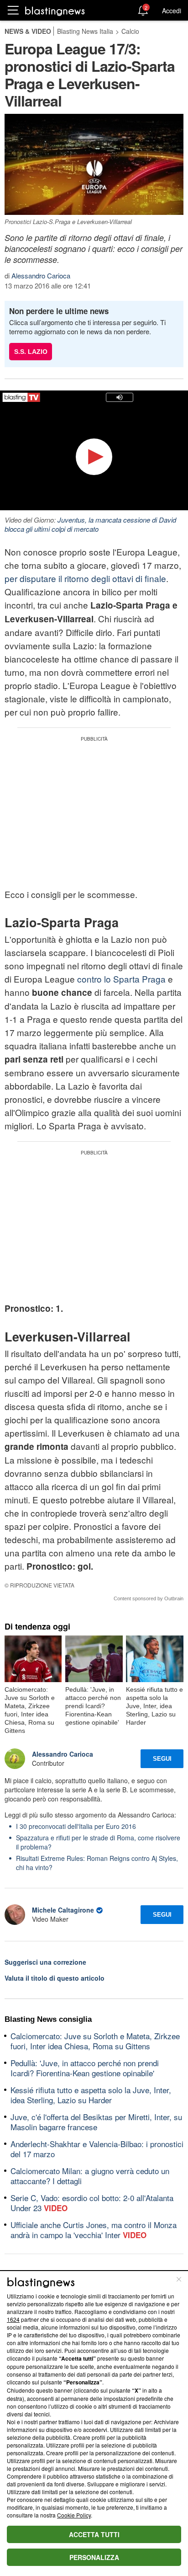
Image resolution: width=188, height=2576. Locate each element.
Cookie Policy (74, 2515)
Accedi (172, 11)
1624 (13, 2319)
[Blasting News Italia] (55, 11)
